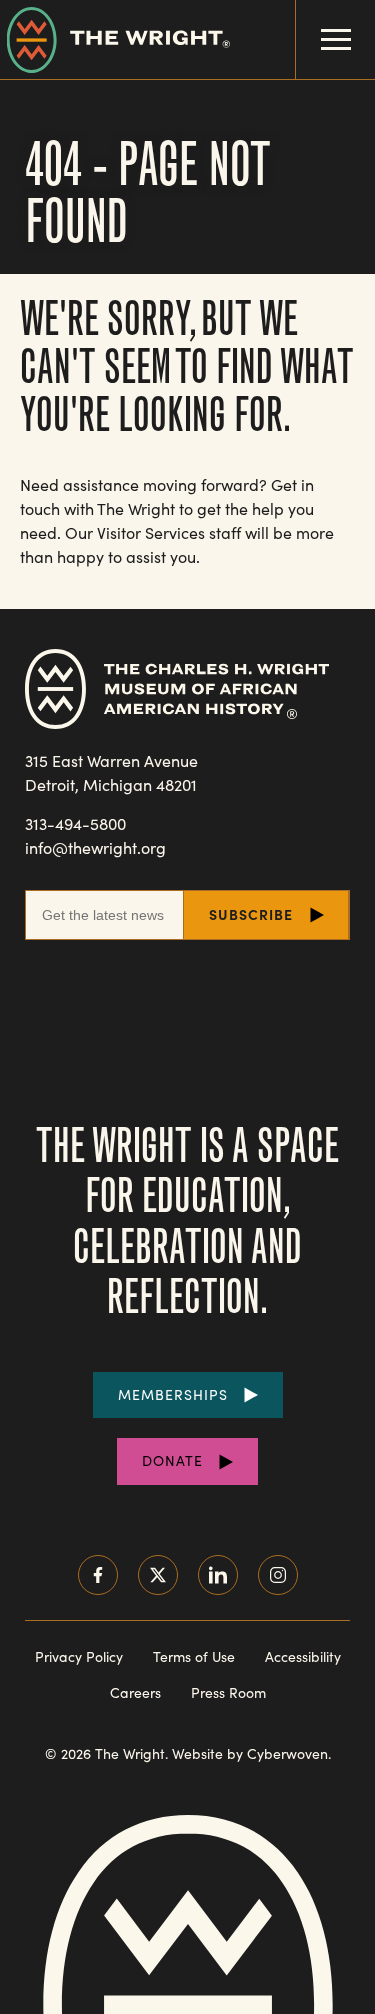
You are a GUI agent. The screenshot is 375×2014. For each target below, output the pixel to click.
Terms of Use (194, 1656)
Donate (172, 1460)
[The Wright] (115, 39)
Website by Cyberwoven (250, 1753)
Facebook (98, 1575)
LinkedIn (218, 1575)
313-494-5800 (75, 823)
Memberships (173, 1394)
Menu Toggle (335, 39)
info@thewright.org (95, 847)
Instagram (278, 1575)
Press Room (228, 1692)
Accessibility (303, 1656)
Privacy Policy (79, 1656)
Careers (135, 1692)
